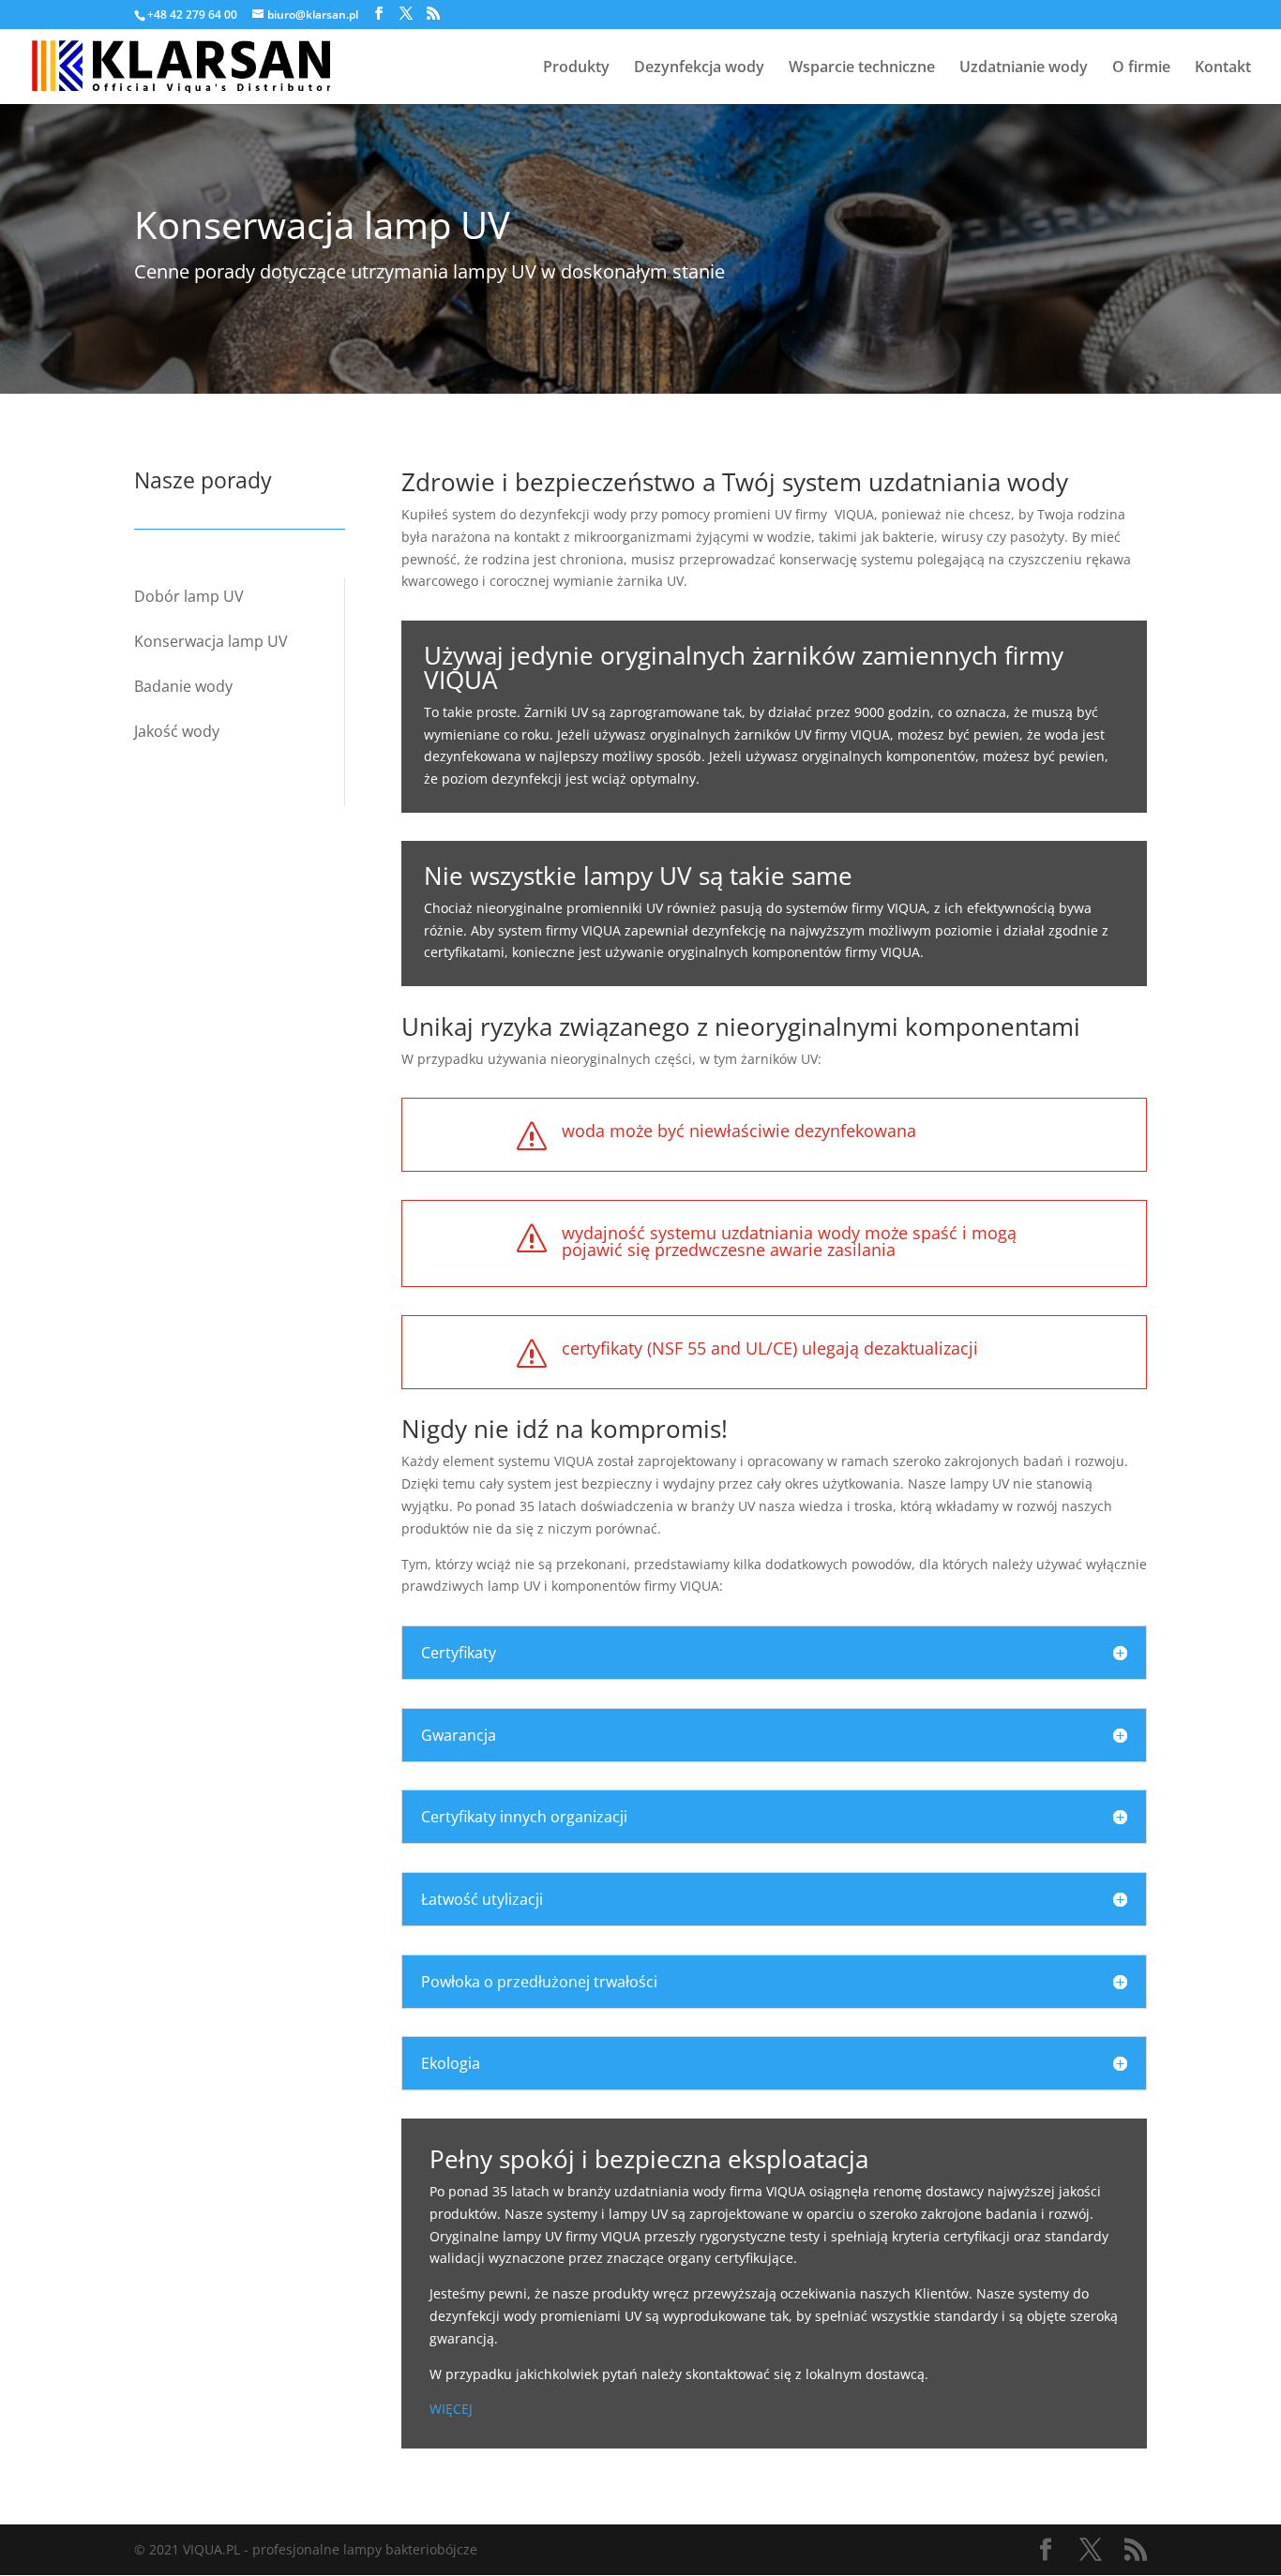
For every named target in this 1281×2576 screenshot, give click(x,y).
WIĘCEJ (451, 2409)
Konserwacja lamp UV (211, 641)
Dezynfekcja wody (699, 68)
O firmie (1141, 68)
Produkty (576, 68)
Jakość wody (177, 731)
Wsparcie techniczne (862, 68)
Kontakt (1223, 68)
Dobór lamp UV (189, 596)
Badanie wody (183, 686)
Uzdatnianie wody (1024, 68)
